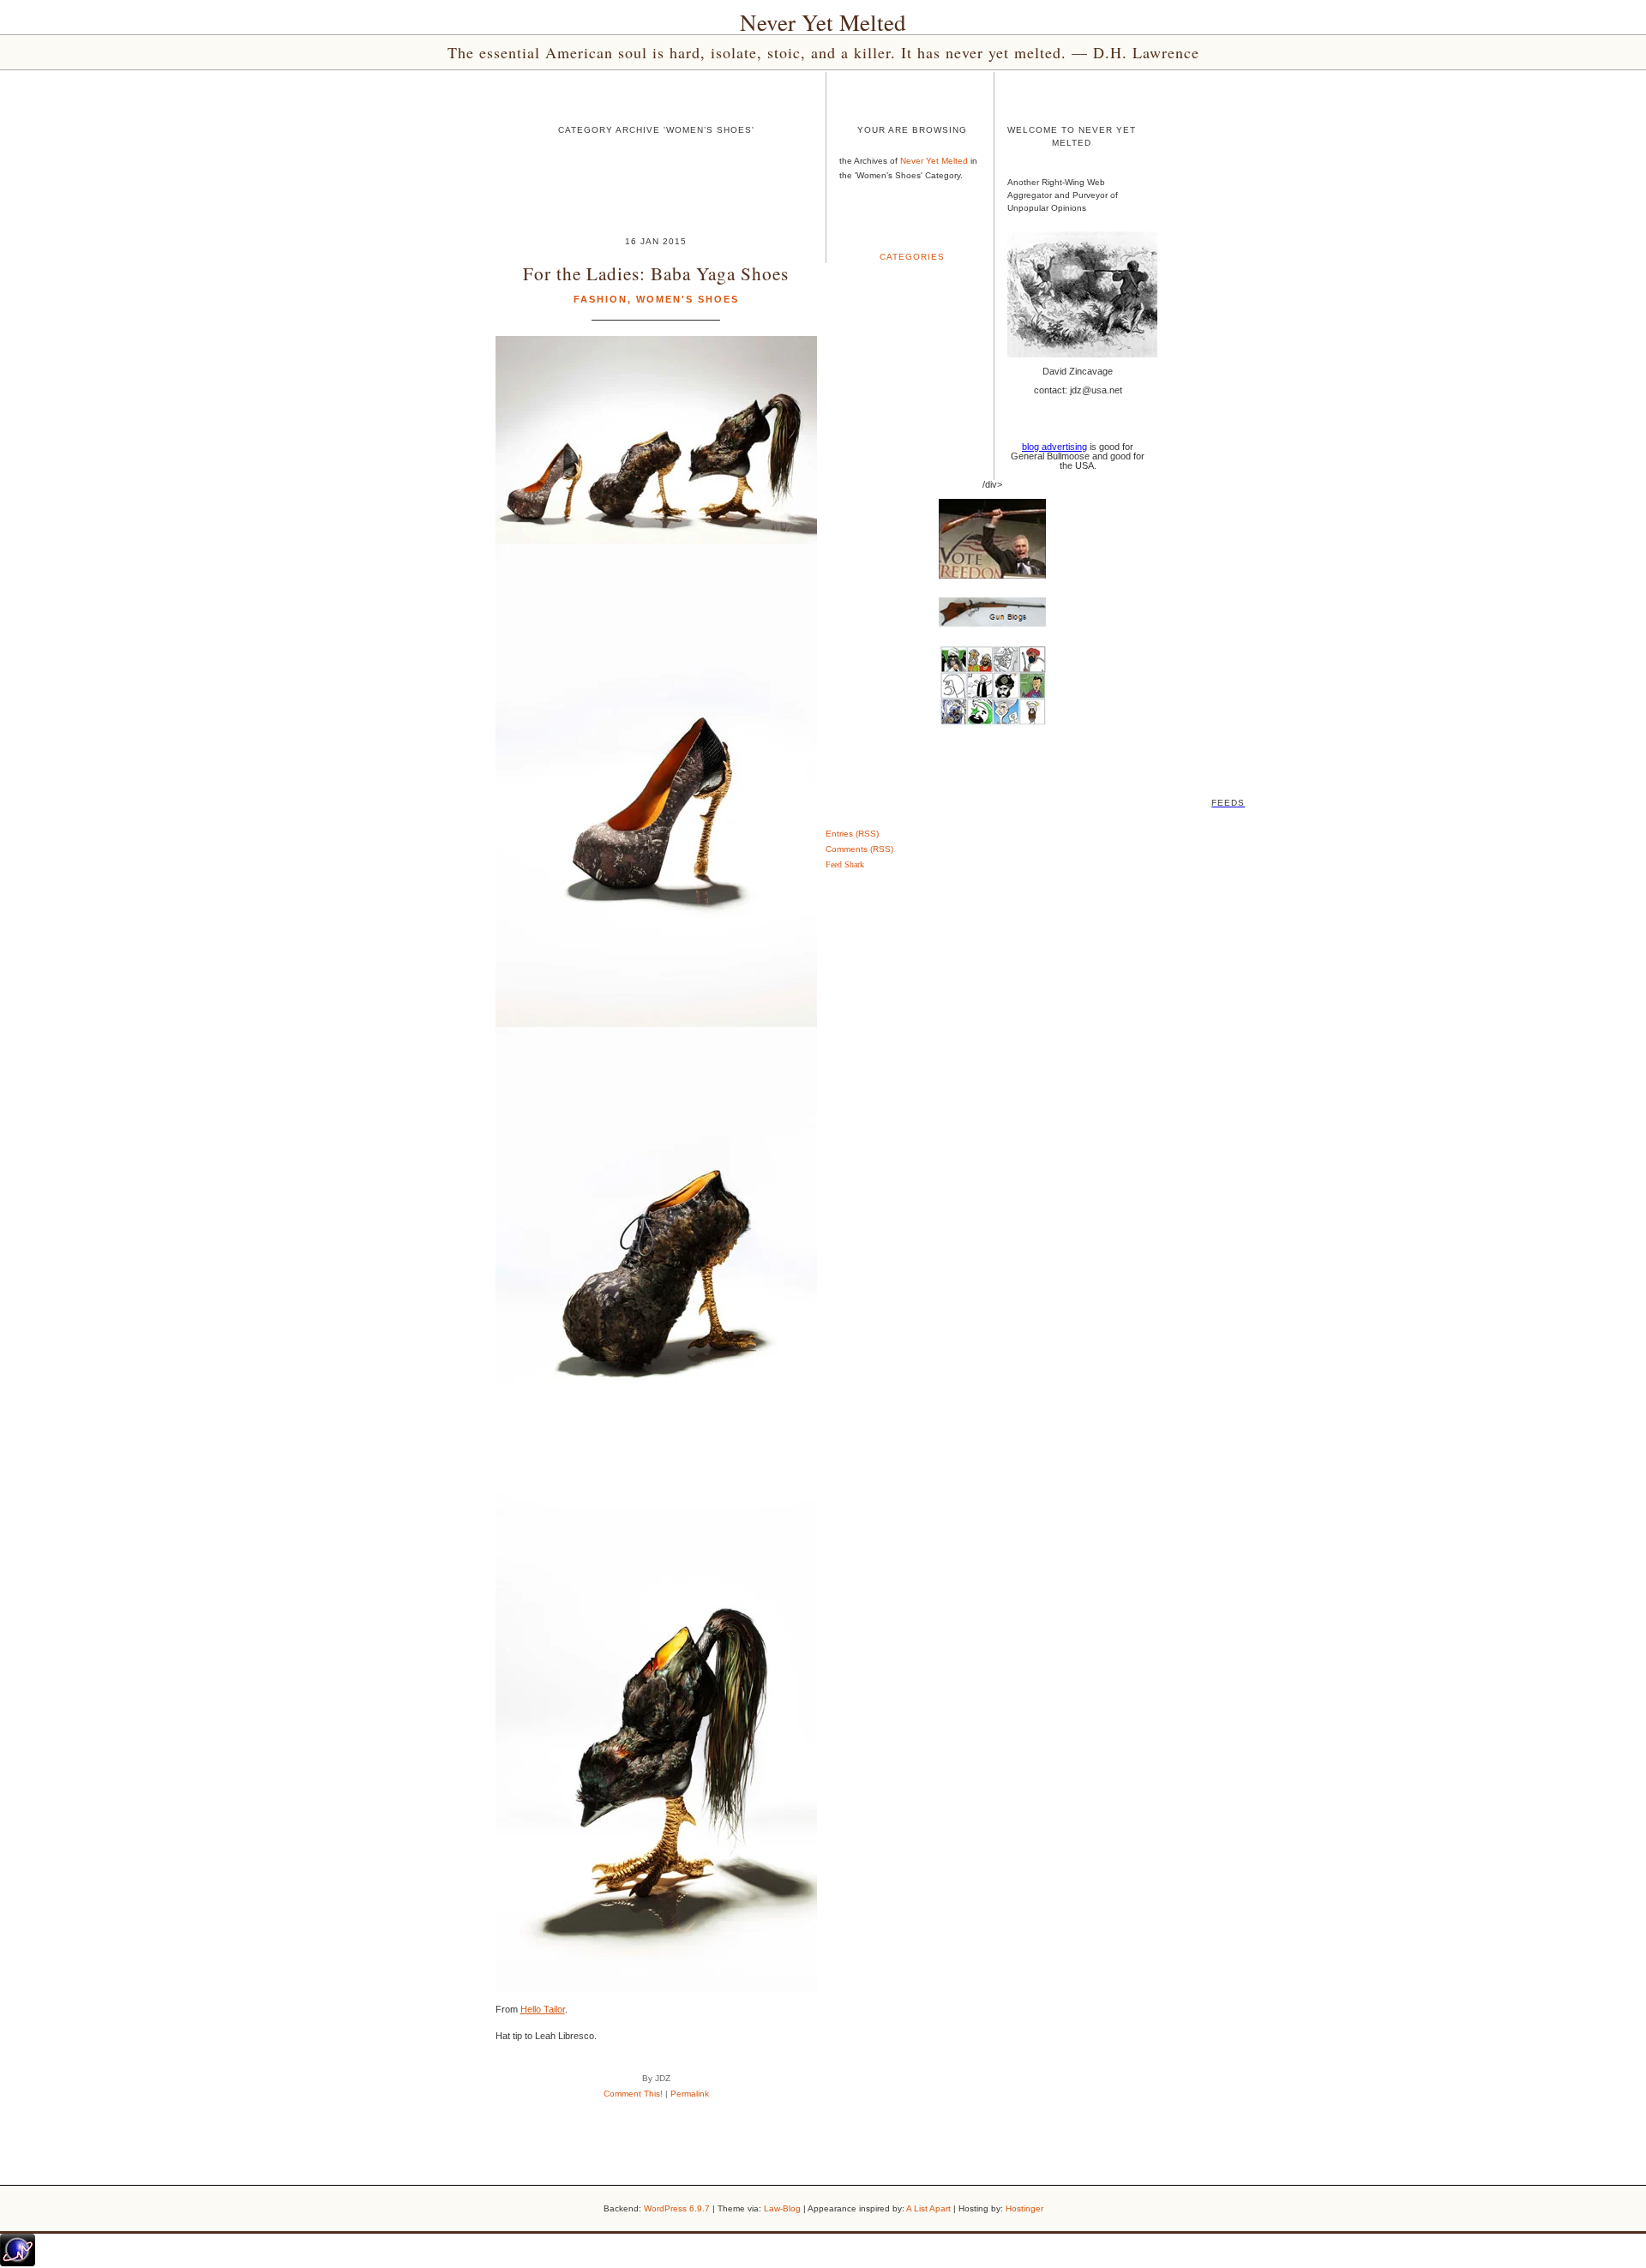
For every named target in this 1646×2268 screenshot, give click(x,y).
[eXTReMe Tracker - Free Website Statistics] (18, 2263)
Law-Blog (782, 2208)
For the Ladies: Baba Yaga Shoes (656, 273)
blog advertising (1054, 447)
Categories (912, 257)
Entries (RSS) (852, 834)
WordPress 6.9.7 (677, 2208)
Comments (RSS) (859, 849)
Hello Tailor (543, 2009)
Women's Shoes (688, 299)
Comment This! (633, 2094)
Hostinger (1024, 2208)
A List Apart (928, 2208)
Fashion (601, 299)
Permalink (690, 2094)
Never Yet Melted (823, 22)
